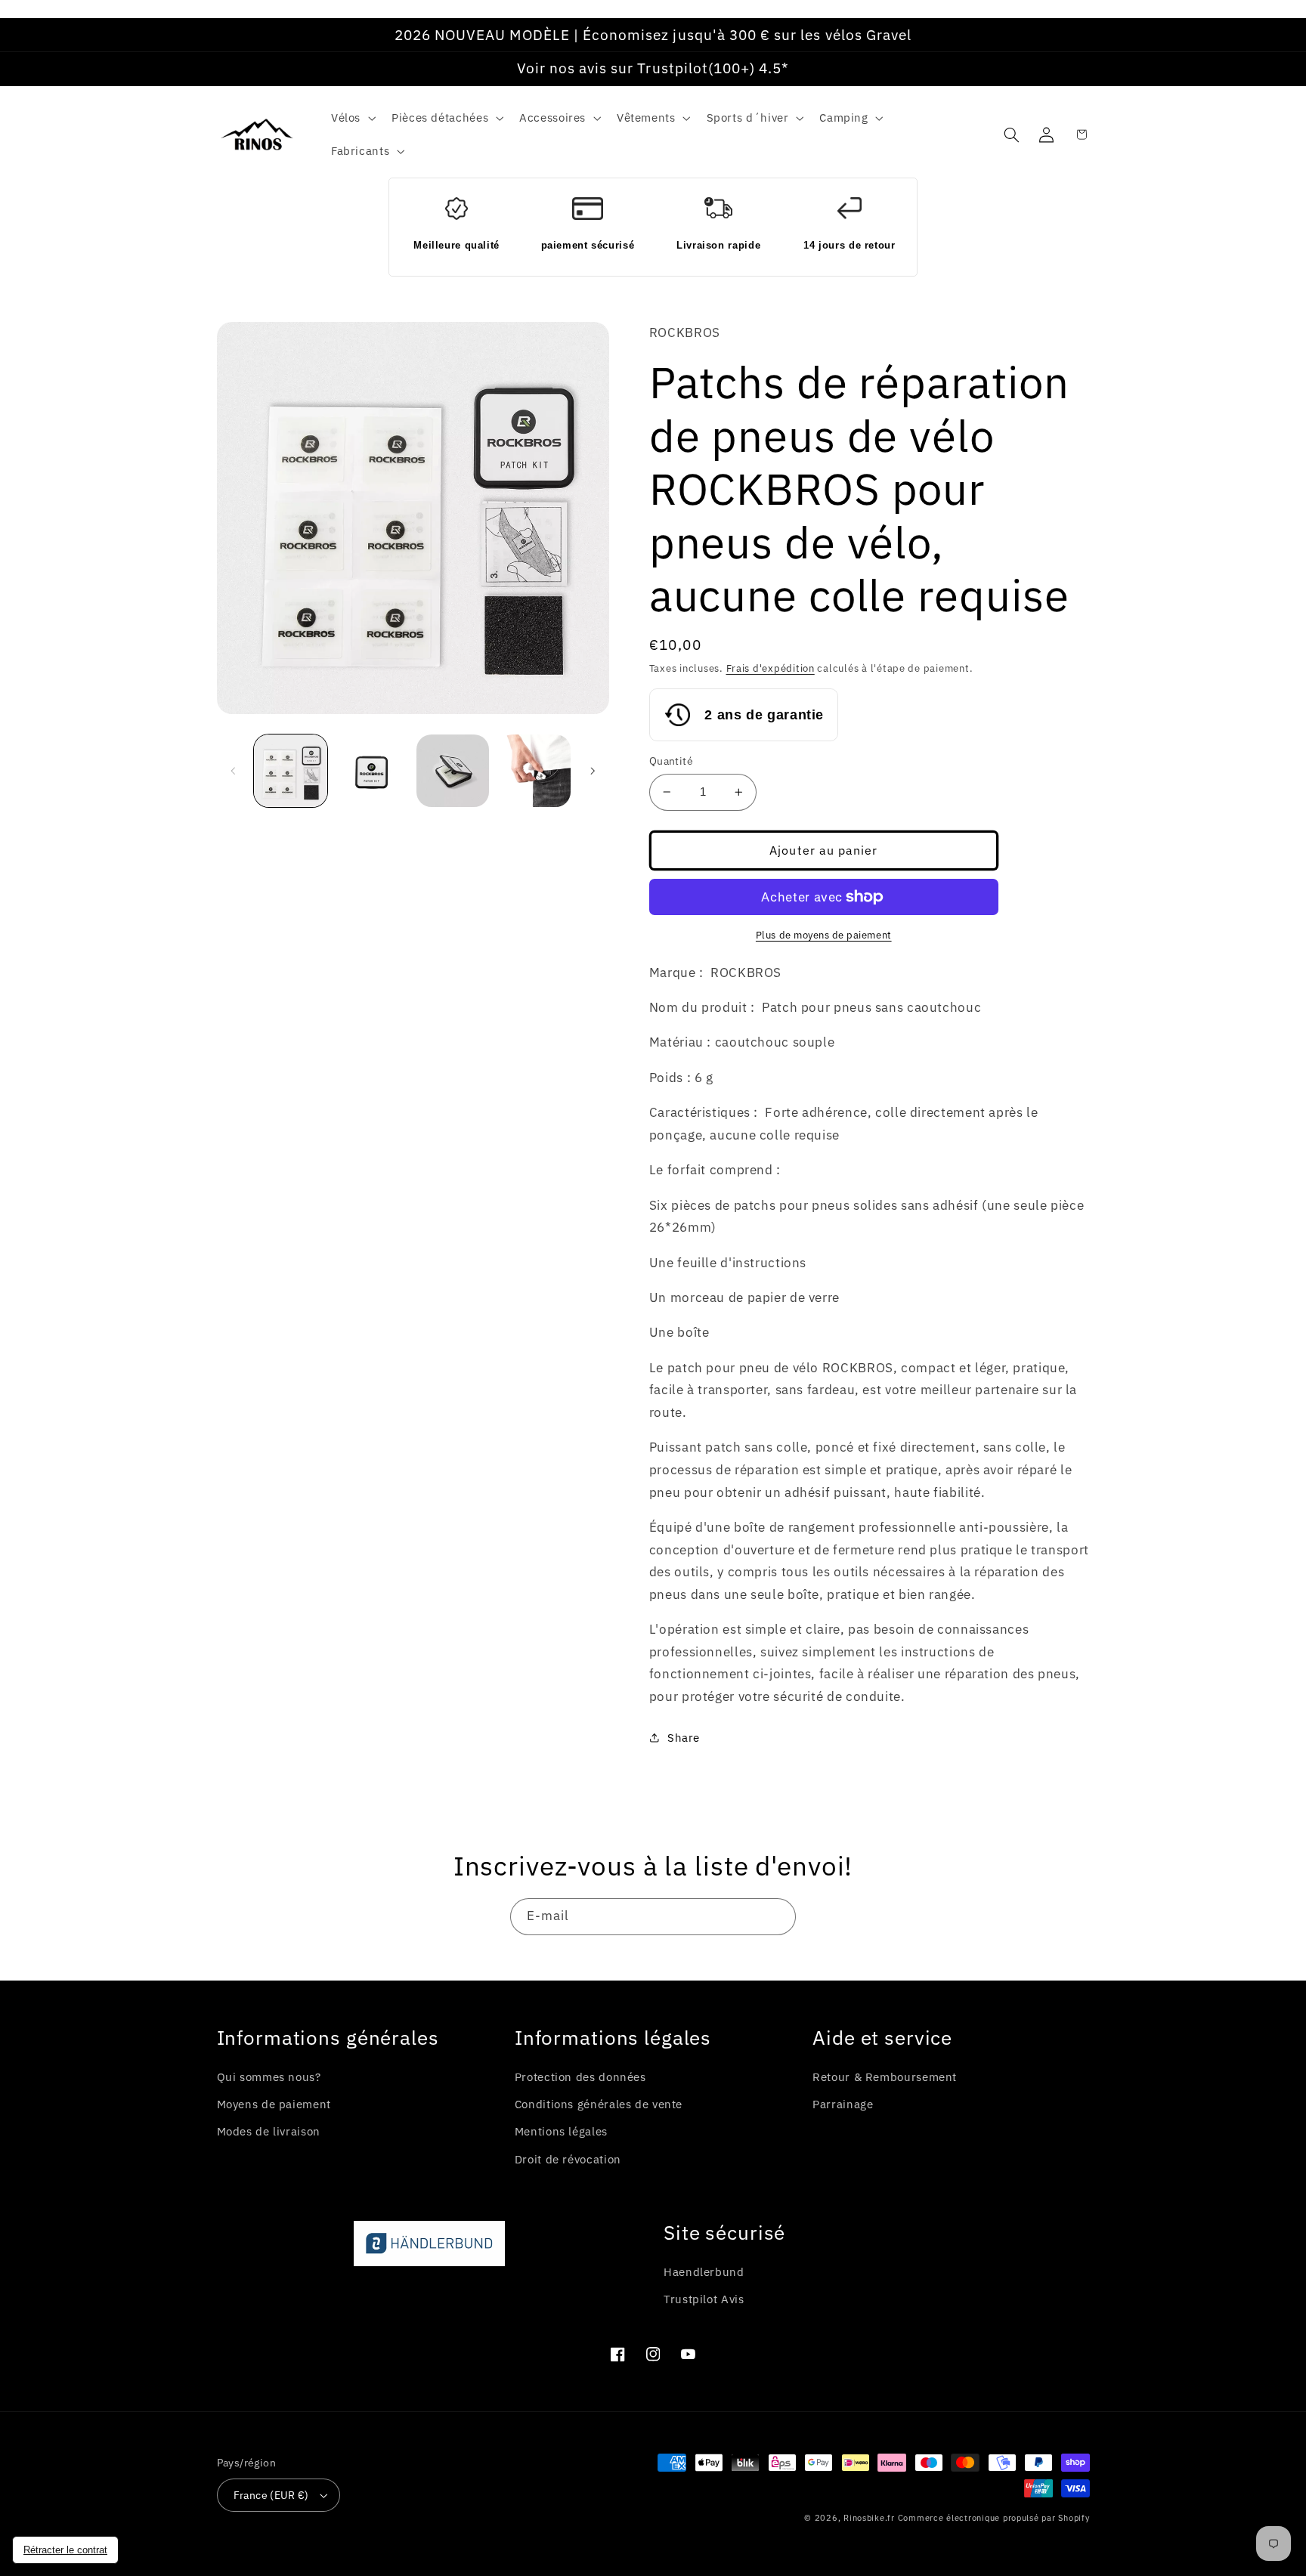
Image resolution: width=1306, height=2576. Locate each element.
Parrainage (843, 2104)
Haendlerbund (704, 2272)
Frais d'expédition (771, 668)
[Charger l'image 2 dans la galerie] (371, 771)
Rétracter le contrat (65, 2550)
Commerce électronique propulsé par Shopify (994, 2518)
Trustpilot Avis (704, 2299)
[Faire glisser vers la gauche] (234, 771)
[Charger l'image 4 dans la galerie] (534, 771)
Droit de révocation (568, 2159)
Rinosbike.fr (869, 2518)
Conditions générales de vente (599, 2104)
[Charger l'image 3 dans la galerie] (453, 771)
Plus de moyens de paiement (824, 935)
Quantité (671, 761)
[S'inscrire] (778, 1917)
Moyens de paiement (274, 2104)
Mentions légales (561, 2131)
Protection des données (580, 2077)
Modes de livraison (269, 2131)
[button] (351, 118)
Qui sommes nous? (269, 2077)
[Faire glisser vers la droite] (593, 771)
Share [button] (684, 1738)
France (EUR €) (271, 2495)
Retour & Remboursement (885, 2077)
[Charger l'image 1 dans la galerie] (291, 771)
